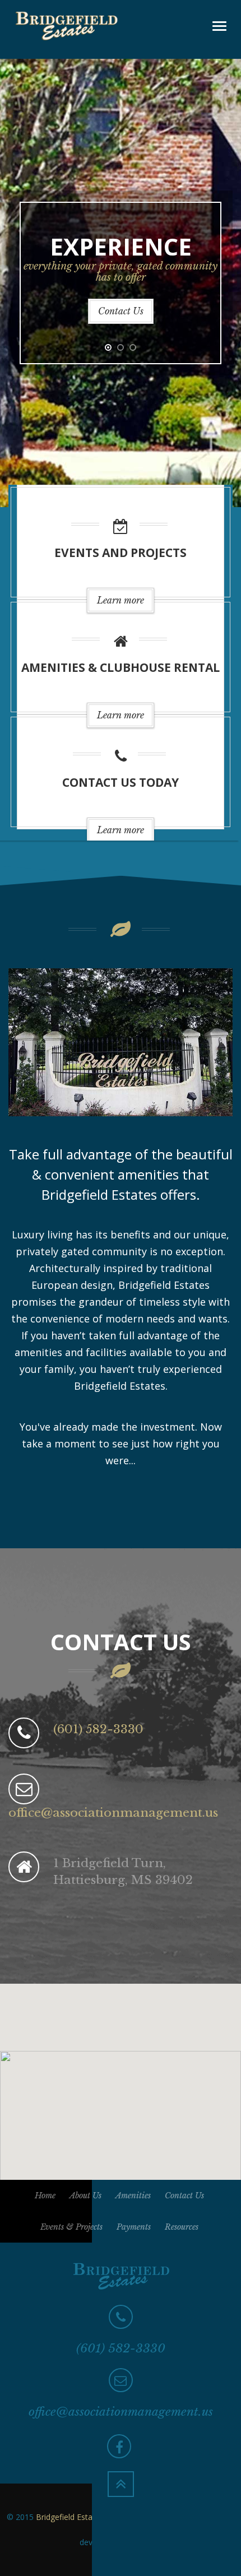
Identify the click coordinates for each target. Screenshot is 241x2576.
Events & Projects (71, 2227)
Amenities (133, 2196)
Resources (182, 2227)
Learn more (121, 600)
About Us (85, 2196)
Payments (134, 2227)
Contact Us (121, 311)
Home (45, 2196)
